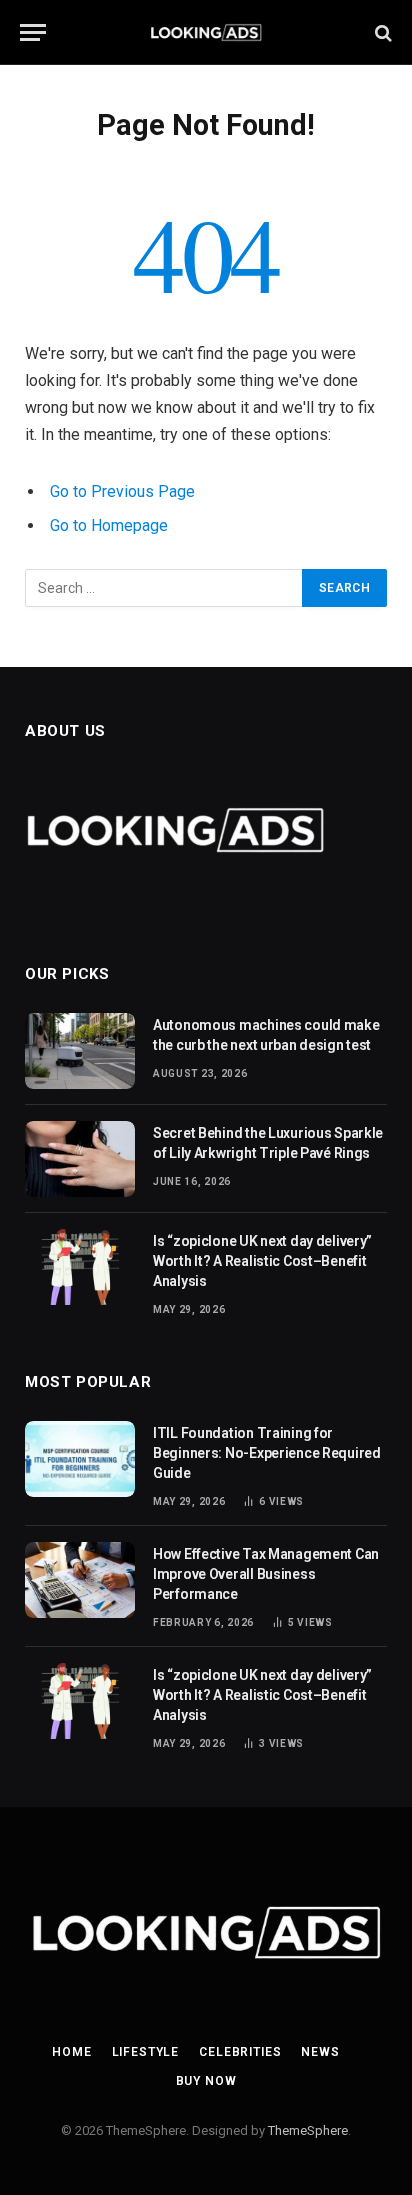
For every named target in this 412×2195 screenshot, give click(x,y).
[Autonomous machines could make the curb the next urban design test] (80, 1051)
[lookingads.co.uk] (206, 32)
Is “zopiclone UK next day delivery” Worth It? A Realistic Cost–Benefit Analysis (262, 1261)
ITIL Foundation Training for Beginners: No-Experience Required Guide (267, 1453)
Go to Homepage (109, 525)
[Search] (381, 32)
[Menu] (33, 32)
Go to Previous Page (122, 491)
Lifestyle (146, 2052)
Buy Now (206, 2081)
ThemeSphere (308, 2130)
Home (71, 2052)
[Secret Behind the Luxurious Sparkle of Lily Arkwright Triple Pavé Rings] (80, 1159)
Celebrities (240, 2052)
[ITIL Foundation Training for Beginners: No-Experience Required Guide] (80, 1459)
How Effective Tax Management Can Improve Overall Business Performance (266, 1574)
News (320, 2052)
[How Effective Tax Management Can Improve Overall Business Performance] (80, 1580)
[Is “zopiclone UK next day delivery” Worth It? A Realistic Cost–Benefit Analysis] (80, 1267)
